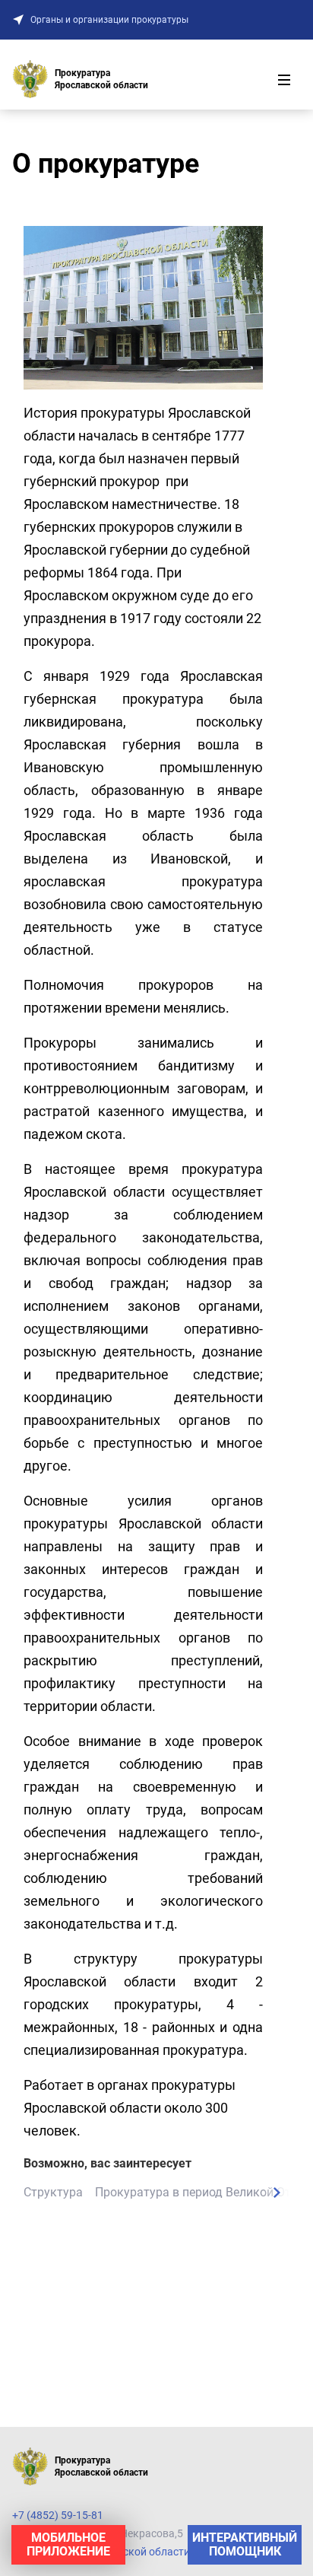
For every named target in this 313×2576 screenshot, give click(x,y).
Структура (53, 2192)
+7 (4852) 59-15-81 (58, 2515)
